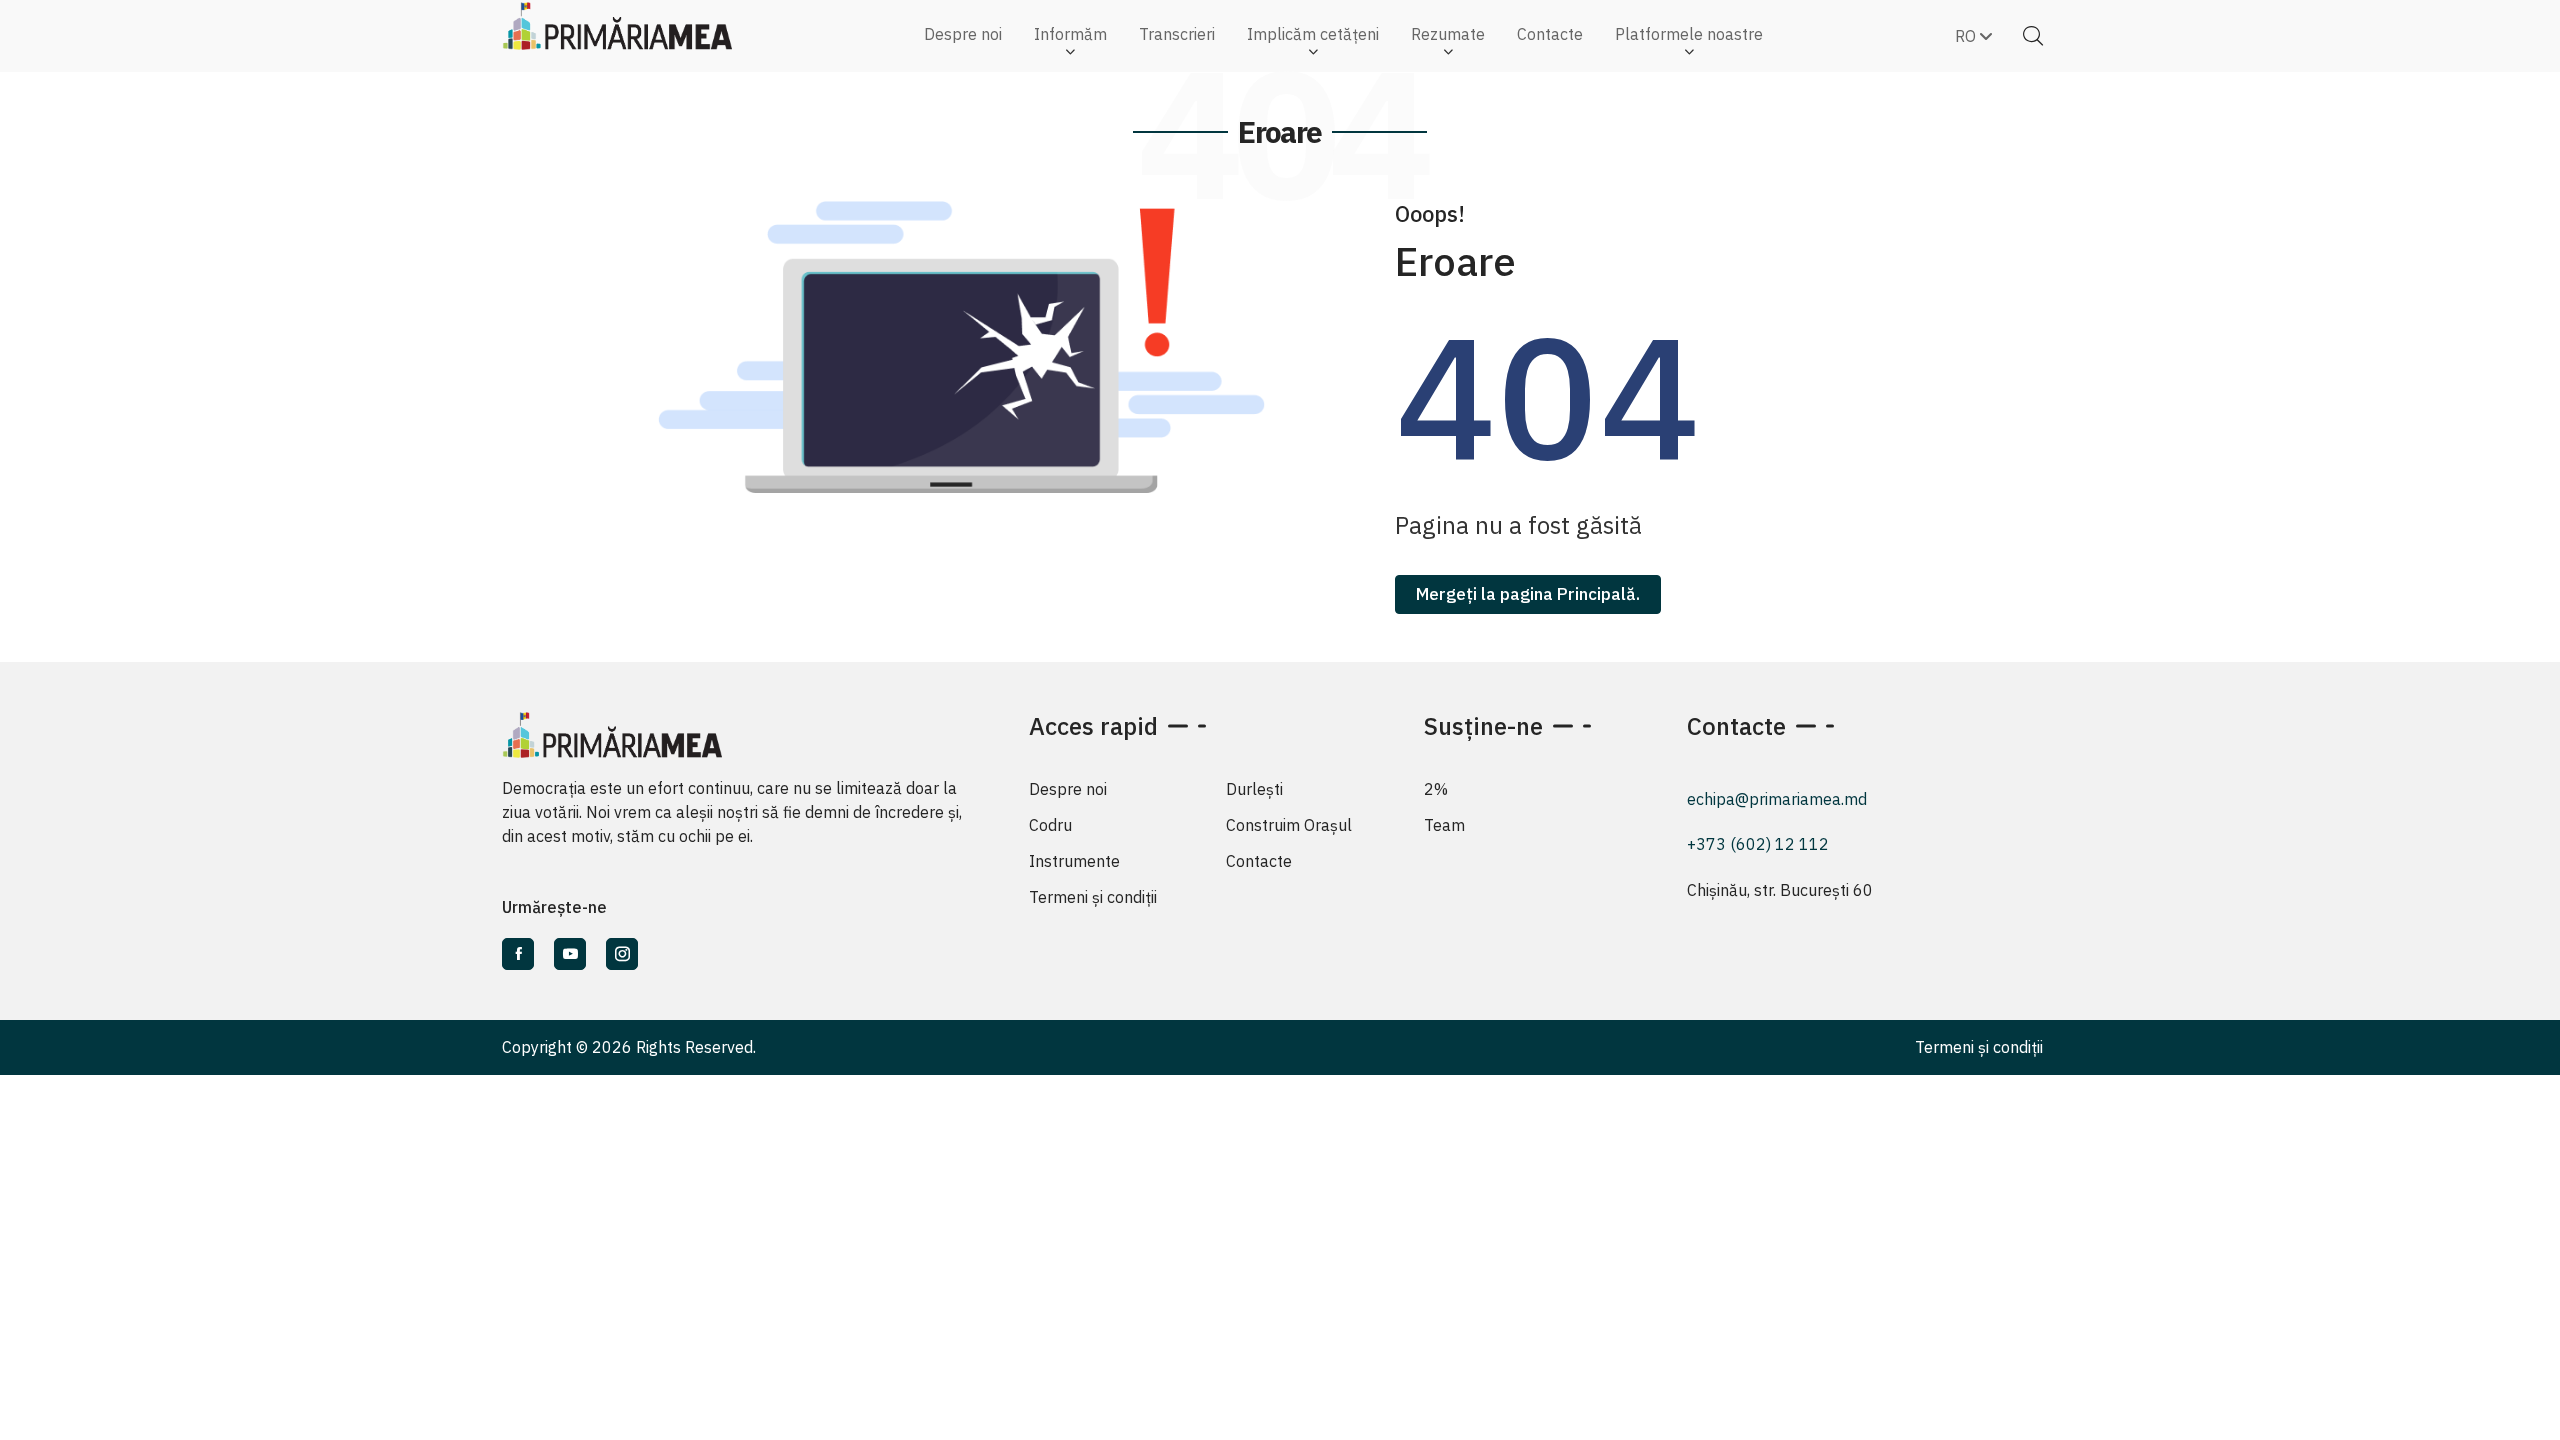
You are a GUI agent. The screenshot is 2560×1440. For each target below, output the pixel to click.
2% (1436, 789)
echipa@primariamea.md (1777, 799)
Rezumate (1448, 34)
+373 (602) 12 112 (1758, 844)
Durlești (1254, 789)
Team (1444, 825)
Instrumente (1074, 861)
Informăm (1070, 34)
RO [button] (1967, 36)
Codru (1050, 825)
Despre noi (963, 34)
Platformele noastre (1689, 34)
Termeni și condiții (1093, 897)
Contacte (1550, 34)
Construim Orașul (1289, 825)
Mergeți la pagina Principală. (1528, 594)
